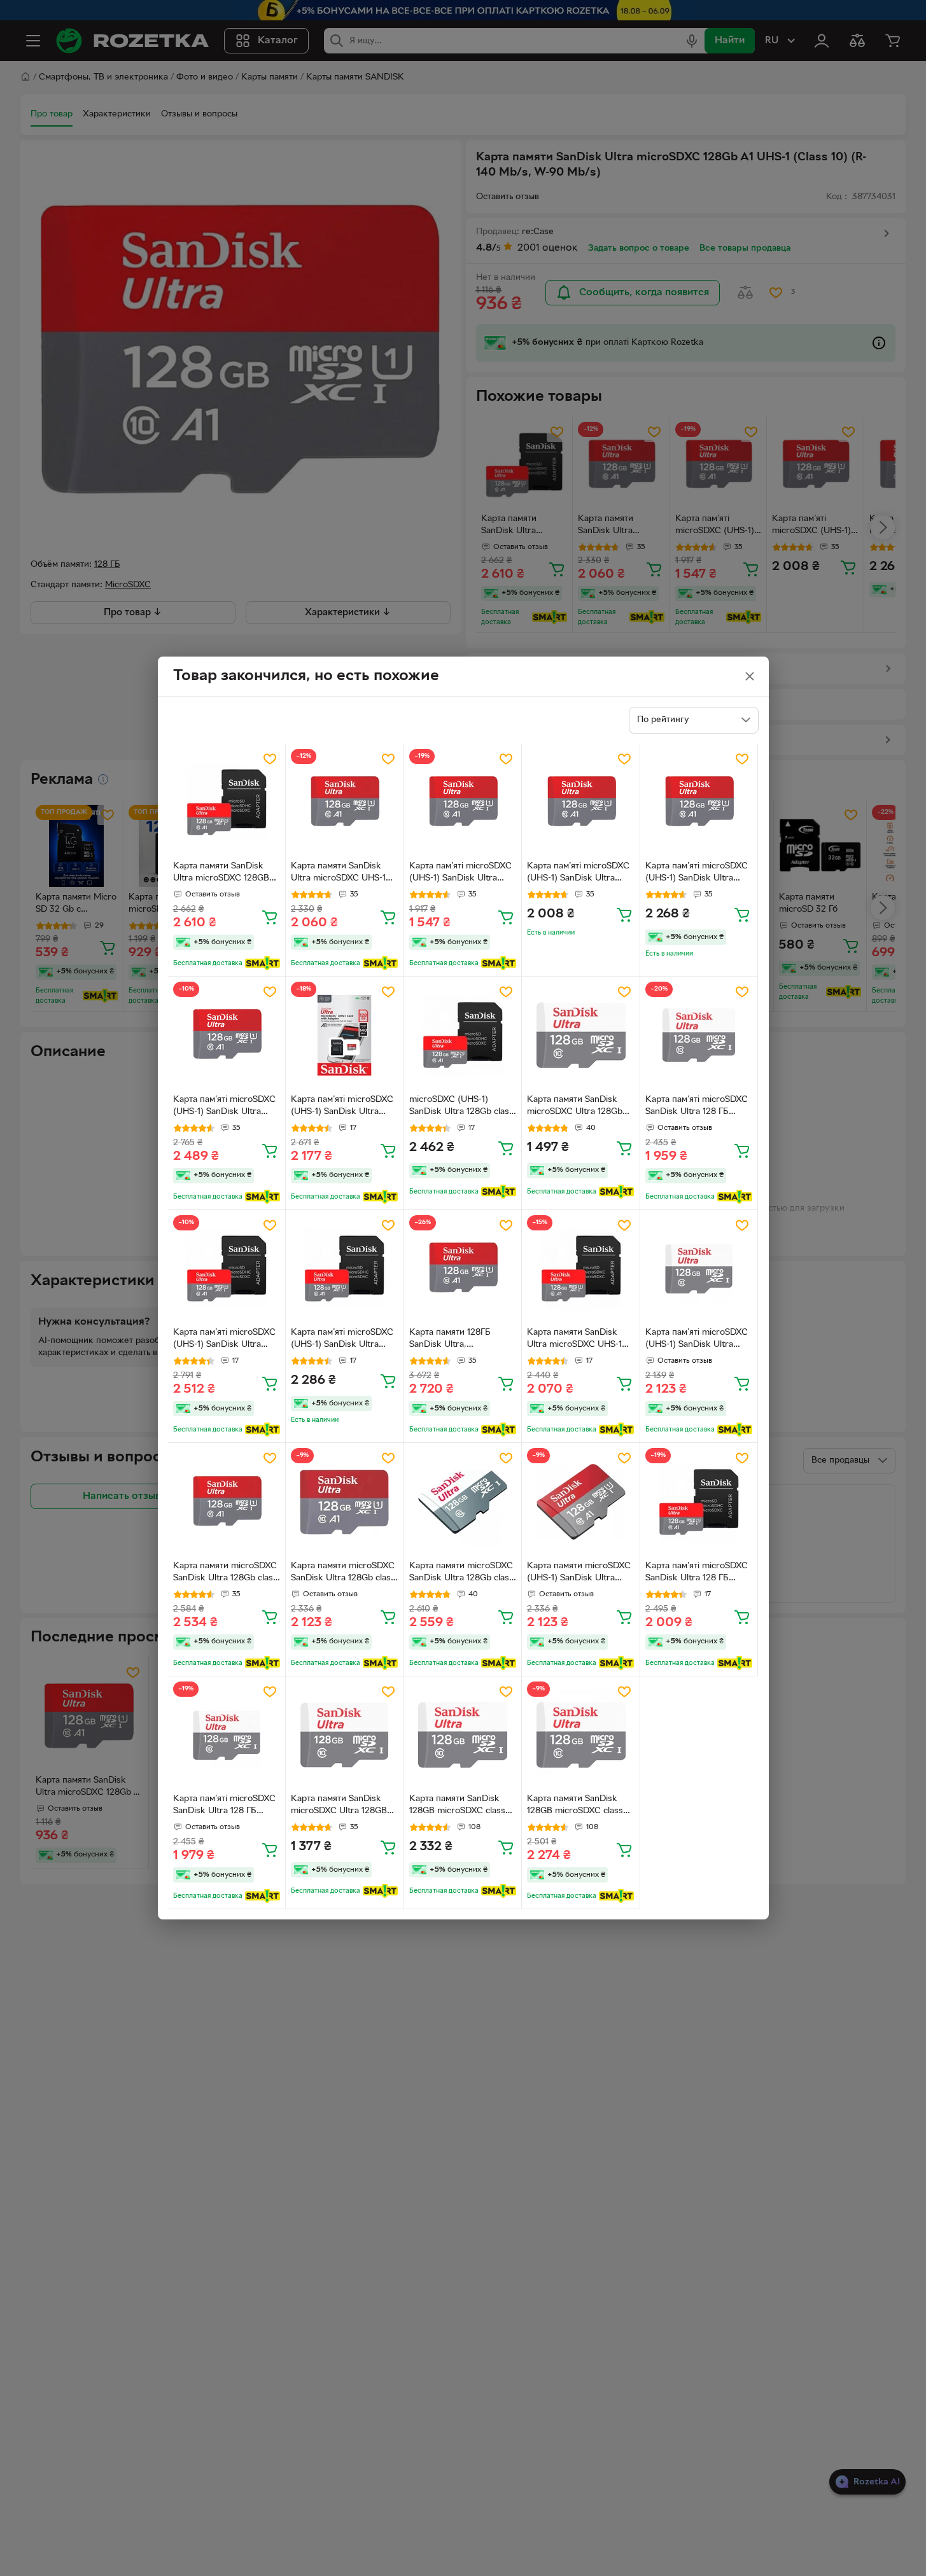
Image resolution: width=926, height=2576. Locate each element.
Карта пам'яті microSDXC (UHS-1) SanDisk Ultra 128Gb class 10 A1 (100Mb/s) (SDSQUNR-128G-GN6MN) (578, 874)
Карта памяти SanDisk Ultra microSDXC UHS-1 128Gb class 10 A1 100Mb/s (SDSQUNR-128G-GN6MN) (338, 874)
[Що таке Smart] (263, 963)
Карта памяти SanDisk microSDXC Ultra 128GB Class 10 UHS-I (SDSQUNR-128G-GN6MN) (339, 1806)
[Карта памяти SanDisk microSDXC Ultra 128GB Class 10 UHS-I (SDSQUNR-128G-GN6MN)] (345, 1735)
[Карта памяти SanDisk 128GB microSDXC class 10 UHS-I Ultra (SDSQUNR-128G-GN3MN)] (463, 1735)
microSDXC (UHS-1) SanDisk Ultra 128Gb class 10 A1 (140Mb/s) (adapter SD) (461, 1107)
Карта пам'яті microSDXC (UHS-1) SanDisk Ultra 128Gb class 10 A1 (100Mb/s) (460, 874)
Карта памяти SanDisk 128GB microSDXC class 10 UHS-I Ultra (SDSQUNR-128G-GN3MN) (457, 1806)
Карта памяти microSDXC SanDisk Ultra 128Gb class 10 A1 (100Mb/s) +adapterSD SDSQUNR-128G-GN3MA (461, 1573)
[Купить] (270, 917)
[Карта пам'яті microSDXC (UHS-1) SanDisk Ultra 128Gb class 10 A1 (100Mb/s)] (463, 803)
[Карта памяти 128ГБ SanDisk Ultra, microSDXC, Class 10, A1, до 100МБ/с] (463, 1269)
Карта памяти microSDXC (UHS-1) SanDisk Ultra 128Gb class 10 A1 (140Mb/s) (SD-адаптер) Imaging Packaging (579, 1573)
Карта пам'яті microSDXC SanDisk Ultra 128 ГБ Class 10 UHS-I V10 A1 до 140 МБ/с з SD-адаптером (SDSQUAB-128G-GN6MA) (698, 1573)
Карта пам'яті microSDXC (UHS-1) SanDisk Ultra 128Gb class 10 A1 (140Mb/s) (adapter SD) (342, 1107)
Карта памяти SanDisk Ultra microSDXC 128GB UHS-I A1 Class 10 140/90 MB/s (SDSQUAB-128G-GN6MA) (224, 874)
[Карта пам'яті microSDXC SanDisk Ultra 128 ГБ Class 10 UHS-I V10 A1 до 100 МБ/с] (699, 1035)
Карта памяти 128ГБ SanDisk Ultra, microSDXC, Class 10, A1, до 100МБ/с (459, 1340)
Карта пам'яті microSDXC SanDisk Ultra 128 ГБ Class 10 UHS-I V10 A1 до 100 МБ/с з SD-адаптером (226, 1806)
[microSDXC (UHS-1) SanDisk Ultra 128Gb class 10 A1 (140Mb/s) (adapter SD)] (463, 1035)
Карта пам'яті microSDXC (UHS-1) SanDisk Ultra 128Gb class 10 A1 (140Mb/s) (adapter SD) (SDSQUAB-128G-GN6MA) (226, 1340)
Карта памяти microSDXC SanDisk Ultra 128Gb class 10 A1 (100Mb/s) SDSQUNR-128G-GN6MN (225, 1573)
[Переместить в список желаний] (270, 759)
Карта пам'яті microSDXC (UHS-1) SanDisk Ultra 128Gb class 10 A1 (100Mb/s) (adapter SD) (697, 1340)
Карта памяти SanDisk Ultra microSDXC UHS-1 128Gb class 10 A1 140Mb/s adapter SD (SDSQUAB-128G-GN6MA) (580, 1340)
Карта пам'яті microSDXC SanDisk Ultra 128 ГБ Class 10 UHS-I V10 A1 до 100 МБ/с (697, 1107)
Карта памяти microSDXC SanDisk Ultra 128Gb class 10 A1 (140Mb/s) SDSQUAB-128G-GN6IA (343, 1573)
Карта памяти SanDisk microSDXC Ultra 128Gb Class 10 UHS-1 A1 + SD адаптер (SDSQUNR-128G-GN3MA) (580, 1107)
